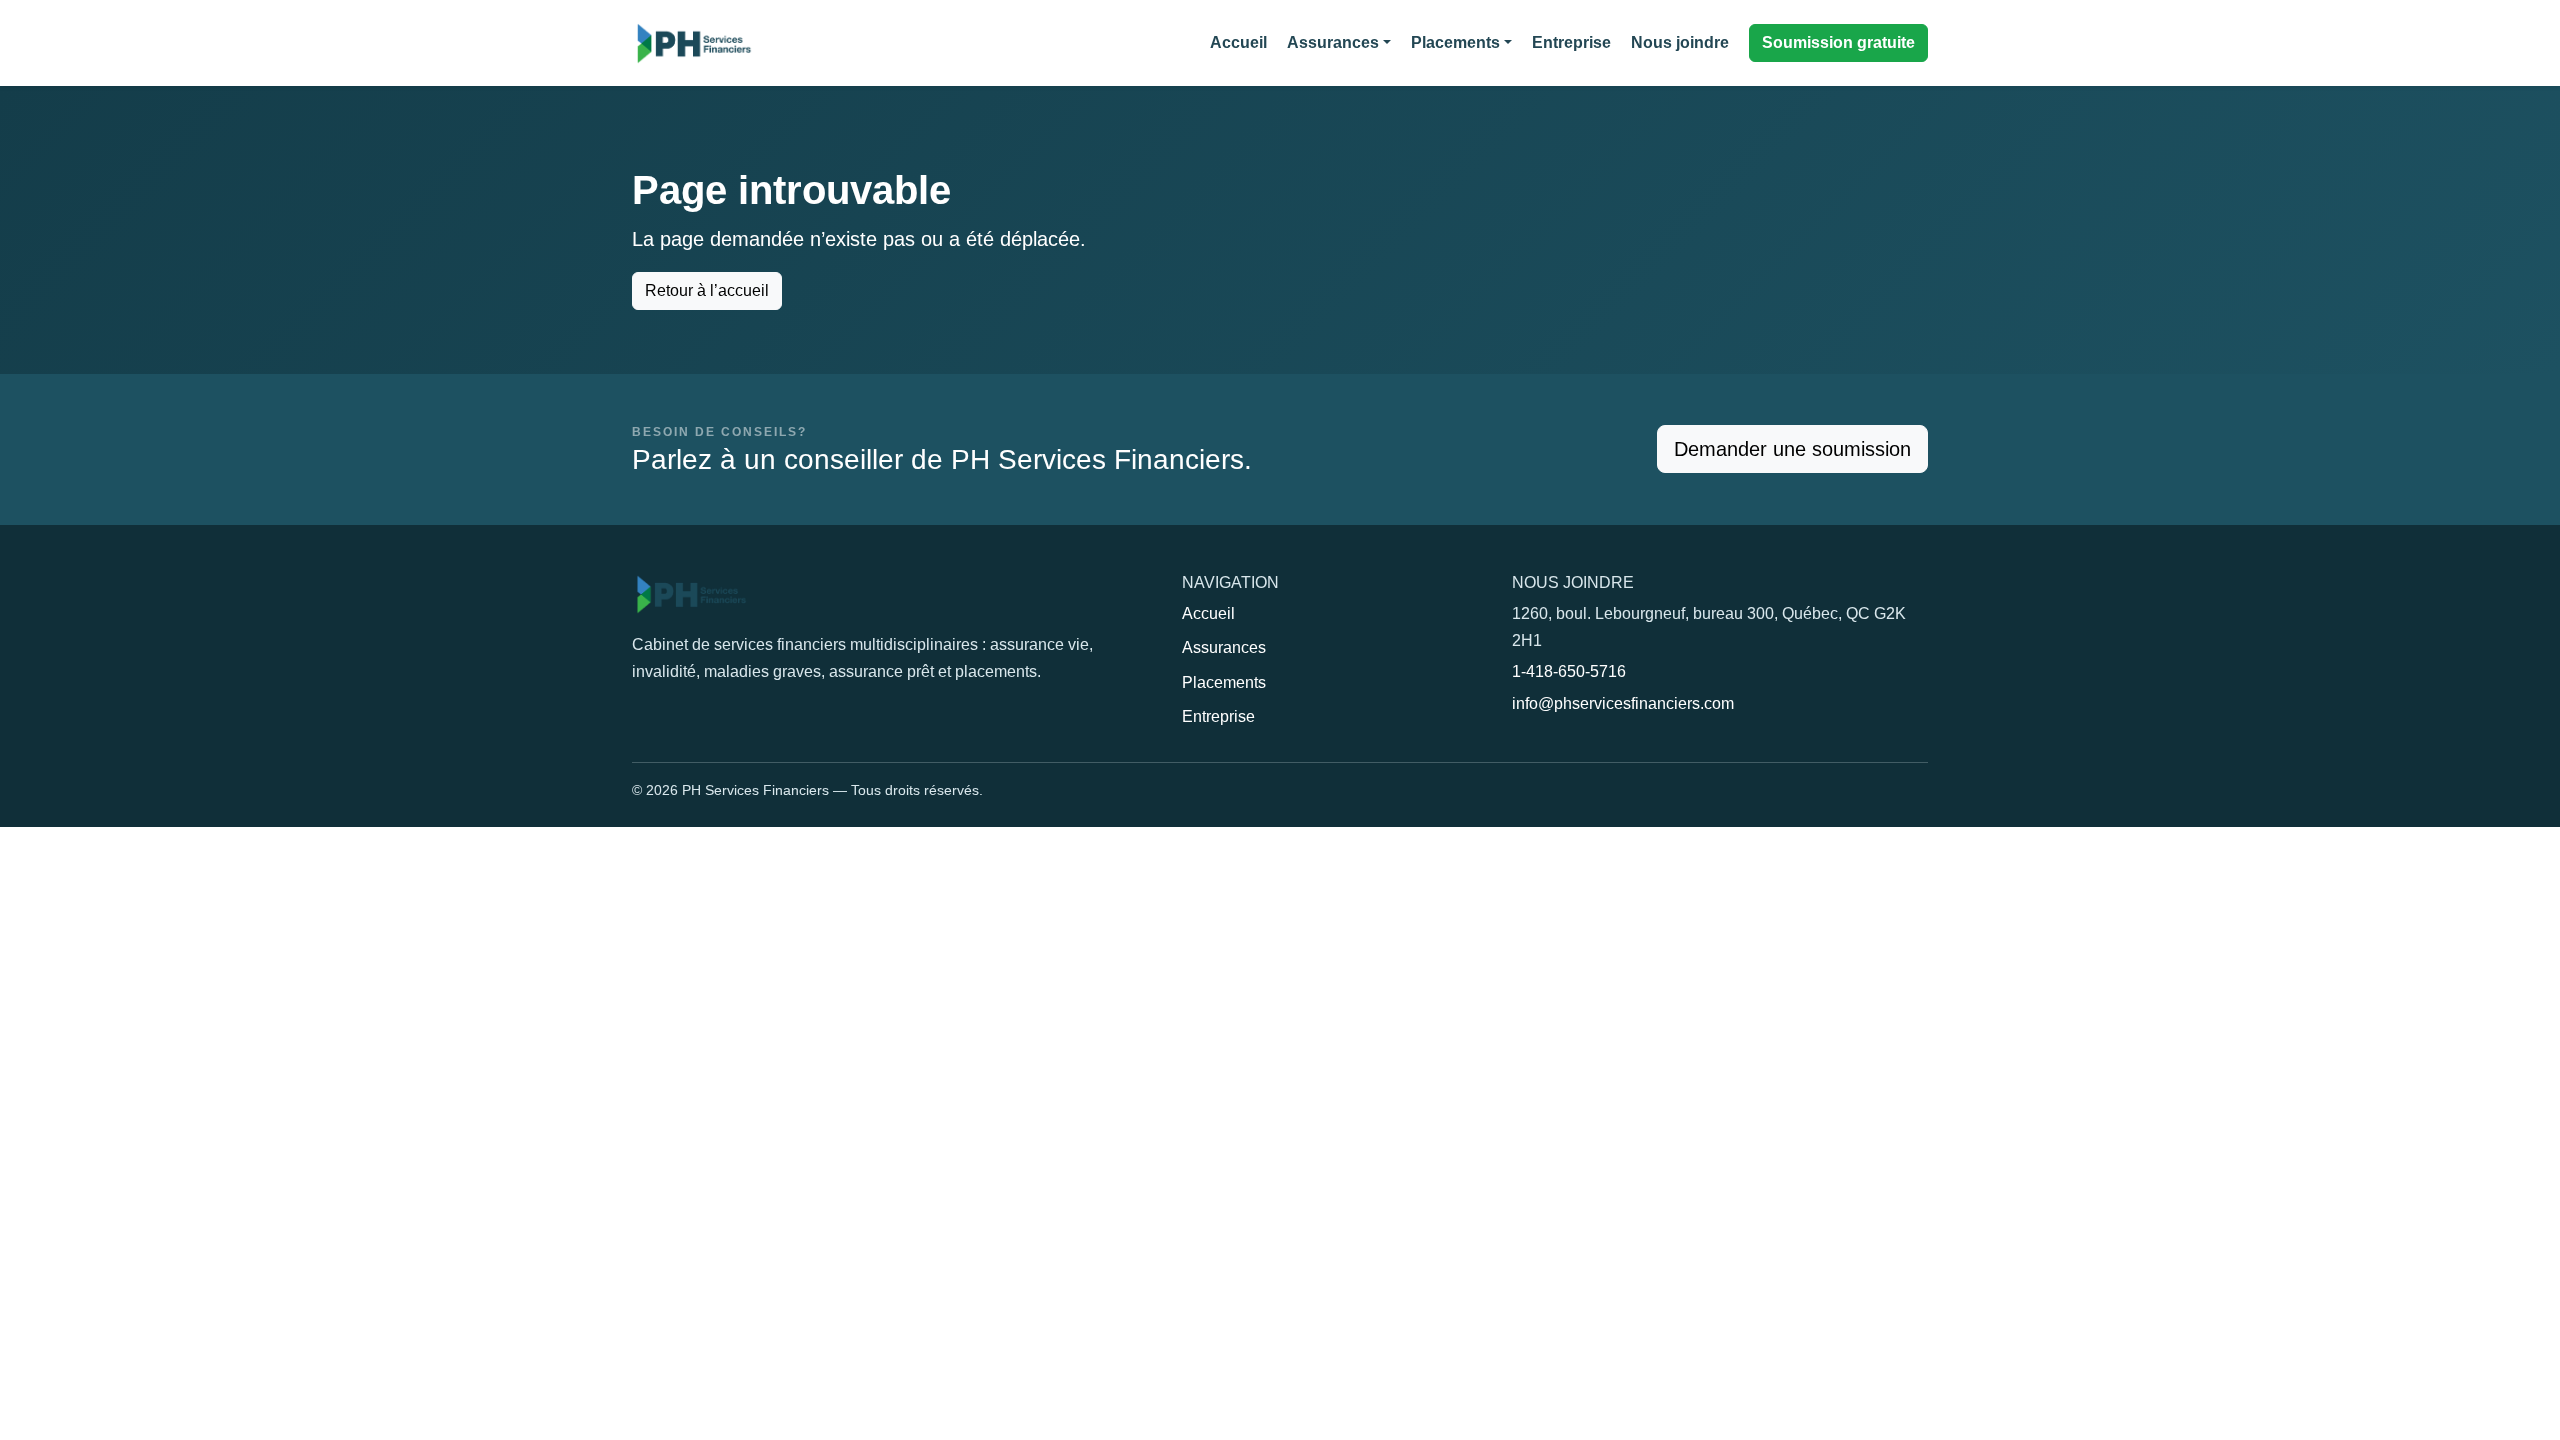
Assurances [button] (1333, 42)
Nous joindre (1680, 42)
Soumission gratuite (1838, 42)
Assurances (1224, 647)
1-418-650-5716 (1569, 671)
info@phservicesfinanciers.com (1623, 703)
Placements (1224, 682)
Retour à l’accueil (707, 290)
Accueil (1238, 42)
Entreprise (1571, 42)
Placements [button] (1455, 42)
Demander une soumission (1792, 449)
